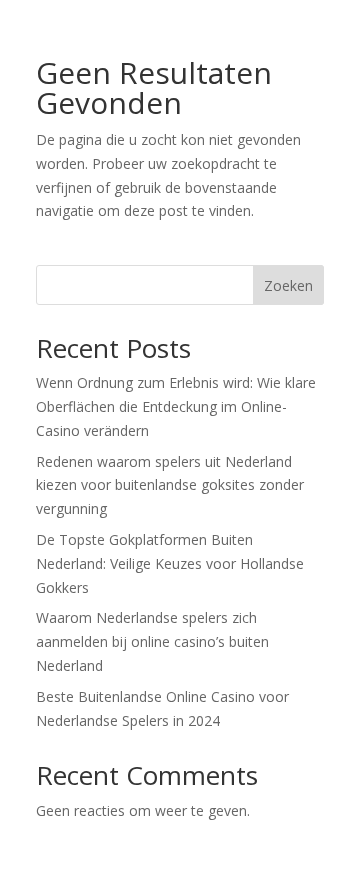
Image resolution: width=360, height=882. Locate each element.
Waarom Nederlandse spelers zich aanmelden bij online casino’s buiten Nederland (152, 641)
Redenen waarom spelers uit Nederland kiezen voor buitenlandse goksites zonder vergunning (170, 485)
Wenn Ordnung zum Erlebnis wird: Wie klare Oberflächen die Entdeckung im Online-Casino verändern (176, 406)
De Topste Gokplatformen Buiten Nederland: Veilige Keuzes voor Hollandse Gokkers (170, 563)
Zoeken (288, 285)
